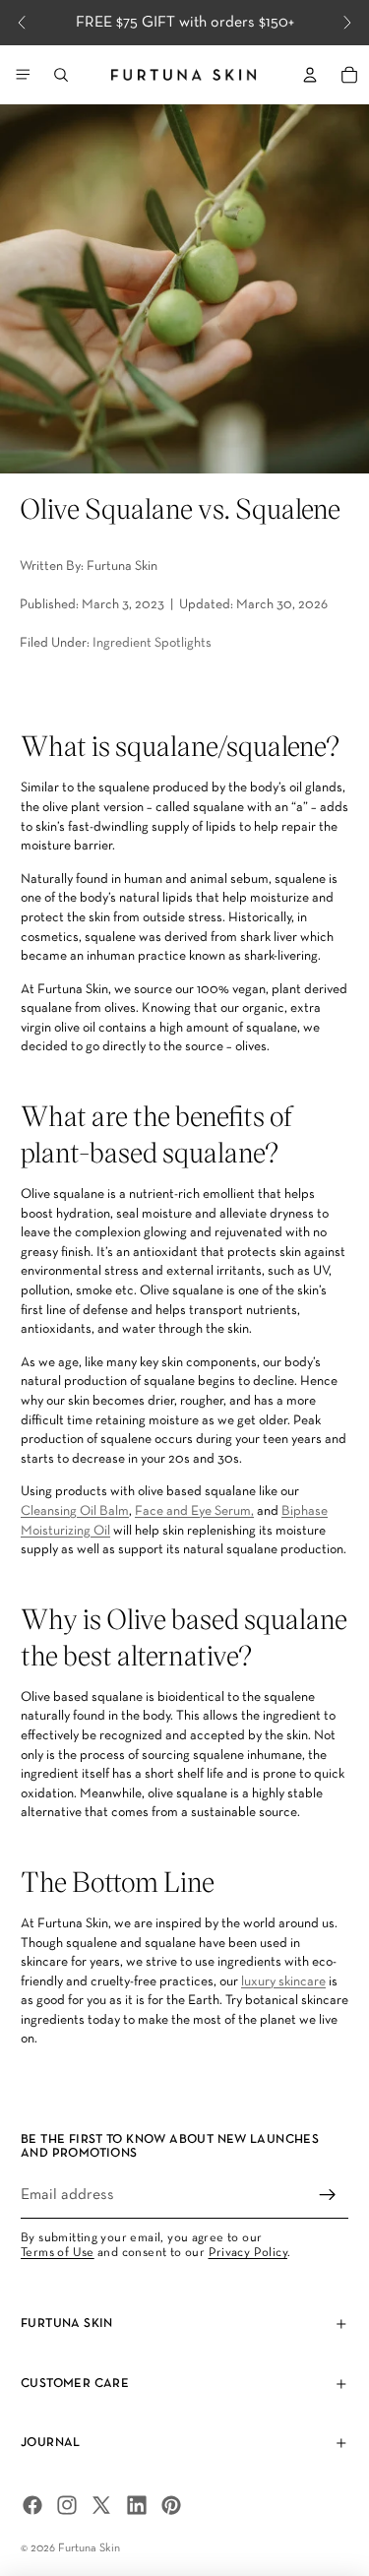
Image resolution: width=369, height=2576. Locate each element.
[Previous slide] (22, 23)
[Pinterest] (171, 2505)
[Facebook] (32, 2505)
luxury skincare (283, 1982)
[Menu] (23, 75)
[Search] (61, 75)
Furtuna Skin (89, 2548)
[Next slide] (347, 23)
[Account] (310, 75)
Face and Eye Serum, (194, 1511)
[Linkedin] (137, 2505)
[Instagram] (67, 2505)
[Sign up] (328, 2195)
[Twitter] (101, 2505)
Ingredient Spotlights (152, 643)
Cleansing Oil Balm (75, 1511)
